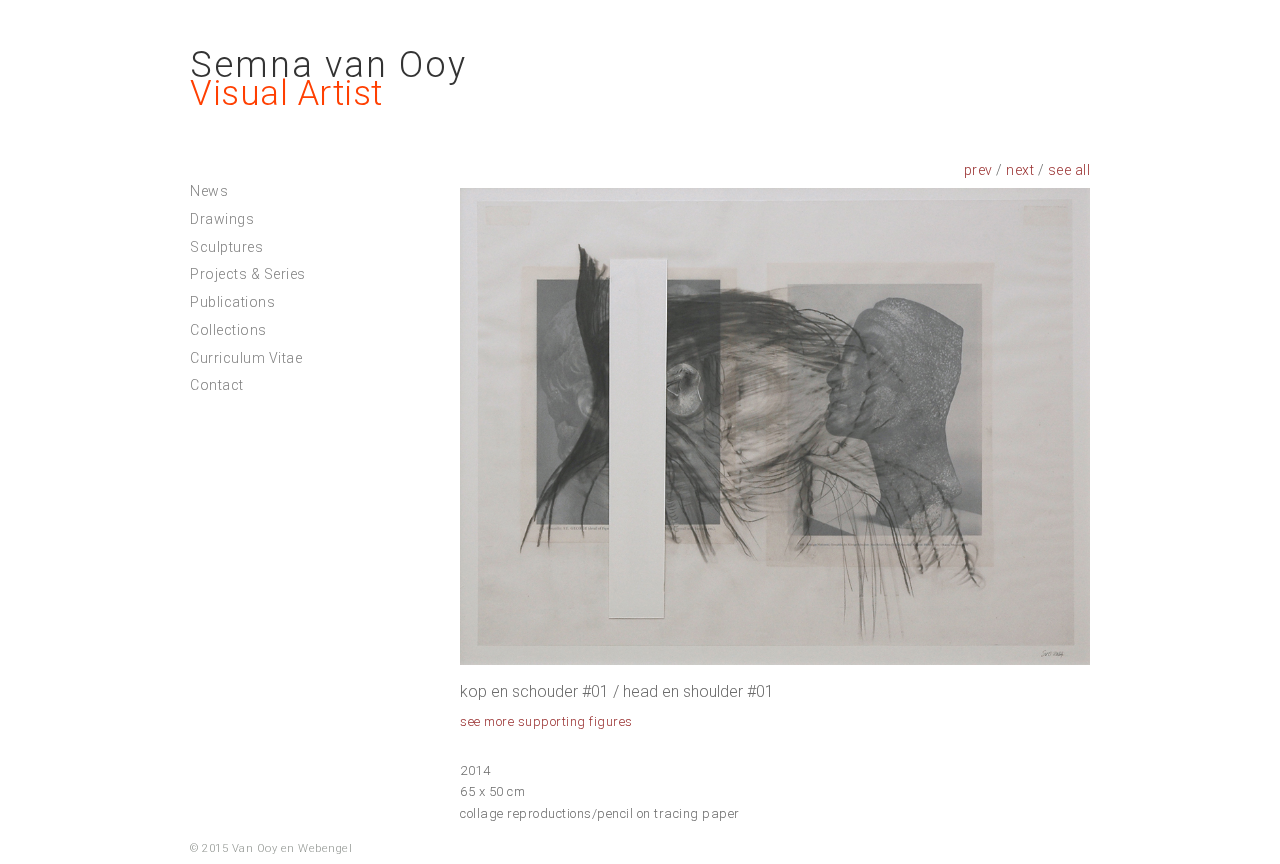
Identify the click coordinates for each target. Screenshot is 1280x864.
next (1020, 170)
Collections (228, 330)
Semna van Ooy (328, 65)
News (209, 191)
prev (978, 170)
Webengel (325, 848)
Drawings (222, 219)
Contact (217, 385)
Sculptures (226, 247)
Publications (232, 302)
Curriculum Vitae (246, 358)
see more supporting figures (546, 721)
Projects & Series (248, 274)
